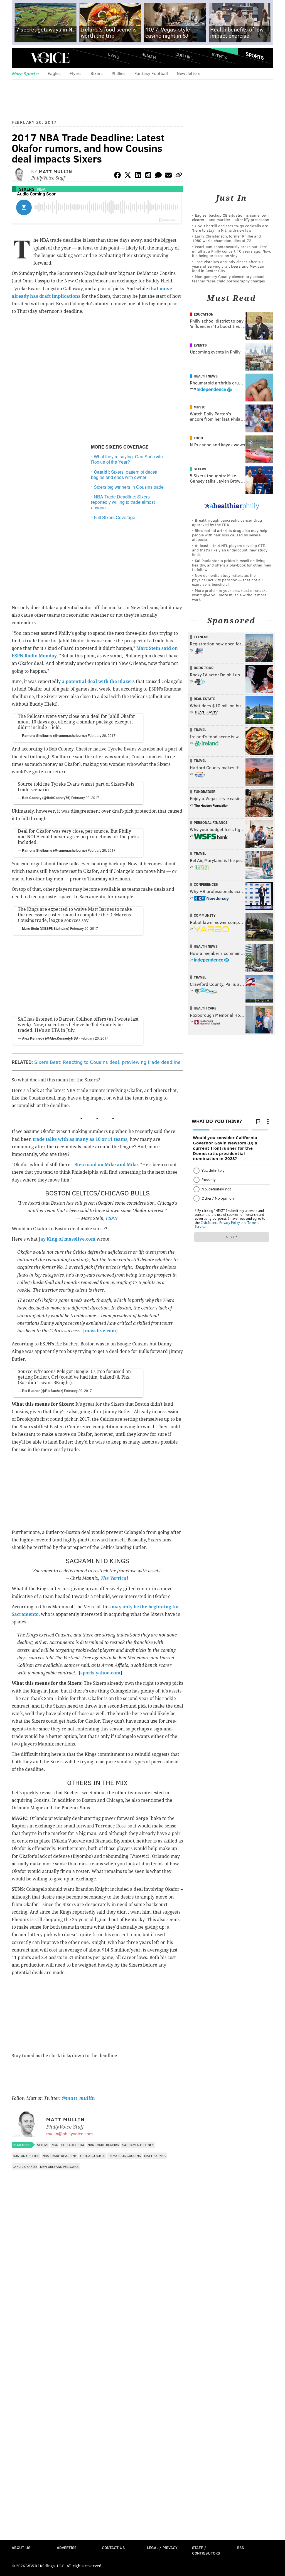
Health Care (205, 1008)
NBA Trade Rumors (103, 2145)
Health (149, 56)
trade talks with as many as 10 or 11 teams (80, 1139)
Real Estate (204, 699)
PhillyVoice (50, 58)
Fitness (201, 637)
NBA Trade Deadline (60, 2156)
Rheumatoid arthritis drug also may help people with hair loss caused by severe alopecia (230, 535)
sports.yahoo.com (100, 1673)
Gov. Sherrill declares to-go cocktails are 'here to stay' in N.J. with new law (230, 228)
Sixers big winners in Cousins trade (129, 487)
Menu (21, 58)
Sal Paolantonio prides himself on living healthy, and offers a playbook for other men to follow (232, 565)
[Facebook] (117, 176)
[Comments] (158, 176)
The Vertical (114, 1578)
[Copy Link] (179, 176)
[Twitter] (128, 176)
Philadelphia (73, 2145)
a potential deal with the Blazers (98, 681)
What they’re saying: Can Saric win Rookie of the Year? (127, 459)
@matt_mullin (78, 2098)
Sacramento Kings (138, 2145)
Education (204, 314)
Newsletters (189, 73)
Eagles (54, 73)
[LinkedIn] (138, 176)
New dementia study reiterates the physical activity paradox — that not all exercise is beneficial (227, 580)
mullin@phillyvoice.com (69, 2133)
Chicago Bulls (93, 2156)
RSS (240, 2547)
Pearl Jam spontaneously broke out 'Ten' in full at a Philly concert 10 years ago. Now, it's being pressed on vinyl (232, 251)
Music (200, 407)
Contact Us (113, 2547)
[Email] (168, 176)
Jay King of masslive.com (67, 1239)
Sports (255, 56)
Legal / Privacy (162, 2547)
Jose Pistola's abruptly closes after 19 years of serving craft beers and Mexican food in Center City (228, 266)
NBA (41, 189)
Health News (206, 376)
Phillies (119, 73)
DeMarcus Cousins (125, 2156)
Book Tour (204, 668)
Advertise (67, 2547)
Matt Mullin (56, 171)
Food (198, 438)
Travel (200, 730)
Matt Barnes (155, 2156)
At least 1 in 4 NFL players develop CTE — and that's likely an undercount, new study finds (231, 550)
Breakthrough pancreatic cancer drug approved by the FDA (227, 522)
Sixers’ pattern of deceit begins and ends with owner (124, 474)
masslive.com (100, 1331)
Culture (184, 56)
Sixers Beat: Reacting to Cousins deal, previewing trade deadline (107, 1062)
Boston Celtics (26, 2156)
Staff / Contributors (206, 2550)
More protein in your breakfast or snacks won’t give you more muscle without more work (230, 595)
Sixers (97, 73)
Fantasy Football (151, 73)
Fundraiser (205, 791)
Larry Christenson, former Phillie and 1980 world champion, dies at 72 (226, 238)
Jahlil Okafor (25, 2166)
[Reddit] (148, 176)
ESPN (112, 1218)
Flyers (76, 73)
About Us (21, 2547)
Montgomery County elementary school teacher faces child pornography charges (229, 279)
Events (219, 56)
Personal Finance (211, 822)
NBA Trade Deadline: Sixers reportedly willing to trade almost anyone (123, 502)
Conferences (206, 884)
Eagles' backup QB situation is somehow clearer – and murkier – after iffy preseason (231, 217)
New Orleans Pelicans (59, 2166)
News (113, 56)
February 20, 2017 (102, 735)
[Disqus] (97, 2321)
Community (205, 915)
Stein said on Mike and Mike (106, 1165)
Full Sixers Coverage (115, 517)
